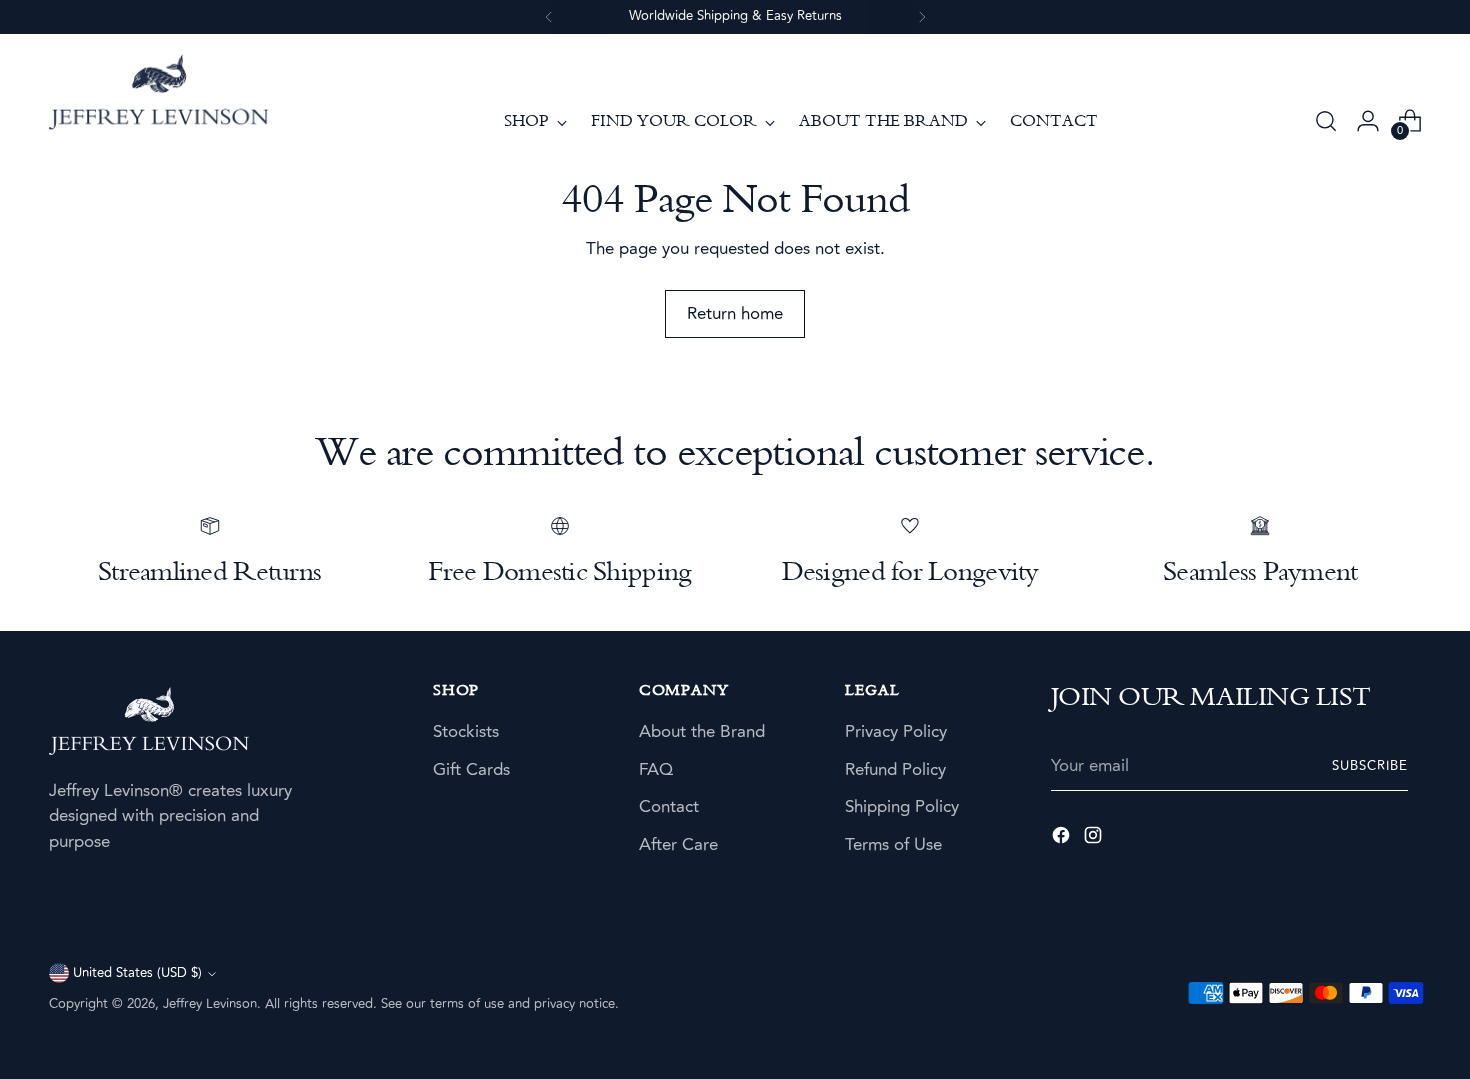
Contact (669, 807)
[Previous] (549, 17)
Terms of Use (893, 845)
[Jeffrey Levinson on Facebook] (1063, 839)
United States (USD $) (137, 973)
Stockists (466, 732)
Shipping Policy (902, 807)
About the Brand (702, 732)
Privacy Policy (896, 732)
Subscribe (1370, 766)
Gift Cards (471, 770)
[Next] (922, 17)
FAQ (656, 770)
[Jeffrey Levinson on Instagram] (1095, 839)
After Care (678, 845)
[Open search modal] (1326, 121)
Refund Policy (895, 770)
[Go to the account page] (1368, 121)
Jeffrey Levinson (210, 1004)
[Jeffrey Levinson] (159, 95)
